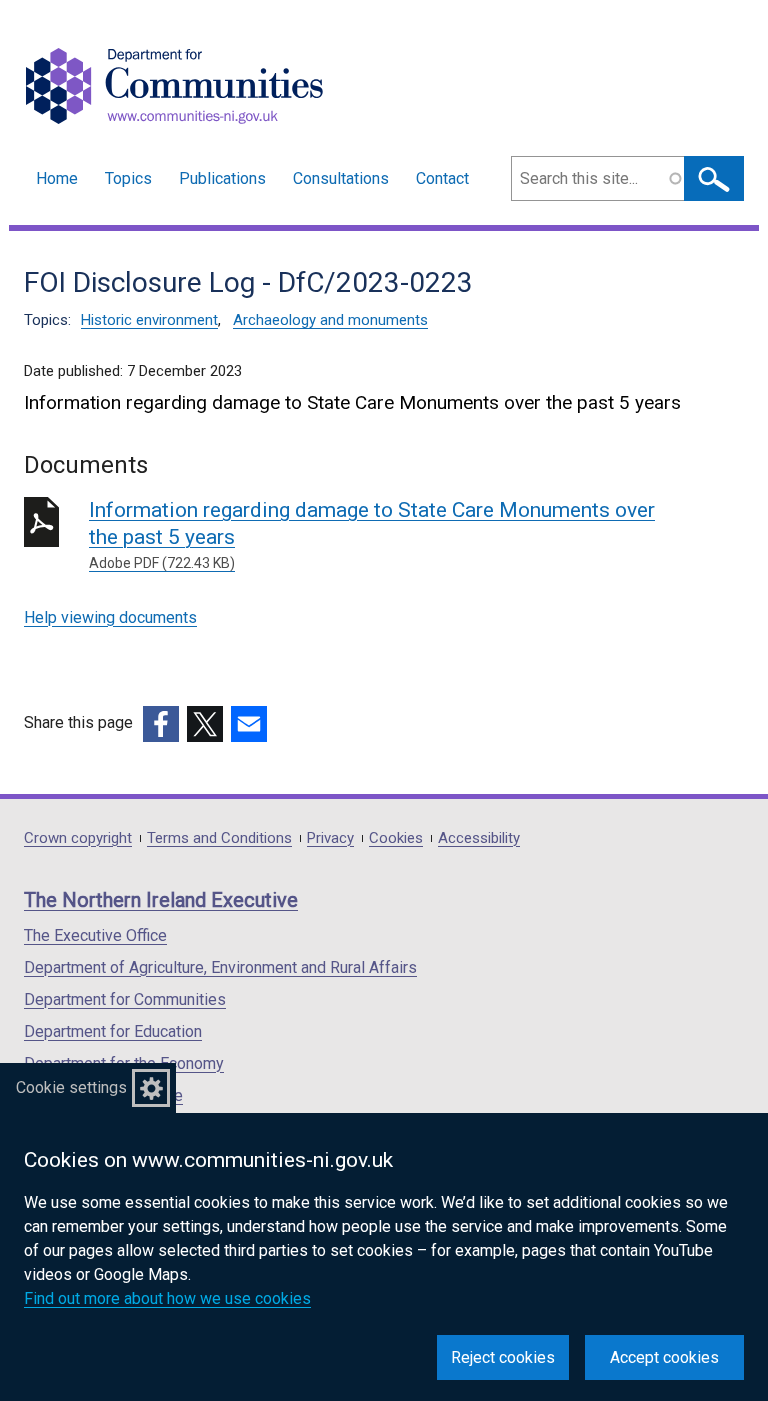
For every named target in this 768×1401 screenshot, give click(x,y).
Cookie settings (71, 1087)
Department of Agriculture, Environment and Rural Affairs (220, 967)
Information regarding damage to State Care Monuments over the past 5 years (372, 534)
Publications (222, 178)
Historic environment (149, 320)
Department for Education (113, 1031)
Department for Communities (125, 999)
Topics (128, 178)
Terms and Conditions (219, 838)
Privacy (330, 838)
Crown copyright (78, 838)
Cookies (396, 838)
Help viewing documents (110, 617)
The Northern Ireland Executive (161, 900)
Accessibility (479, 838)
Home (57, 178)
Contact (442, 178)
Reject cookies (503, 1357)
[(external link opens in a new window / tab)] (161, 724)
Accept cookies (664, 1357)
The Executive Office (95, 935)
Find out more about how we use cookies (167, 1298)
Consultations (341, 178)
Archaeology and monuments (330, 320)
